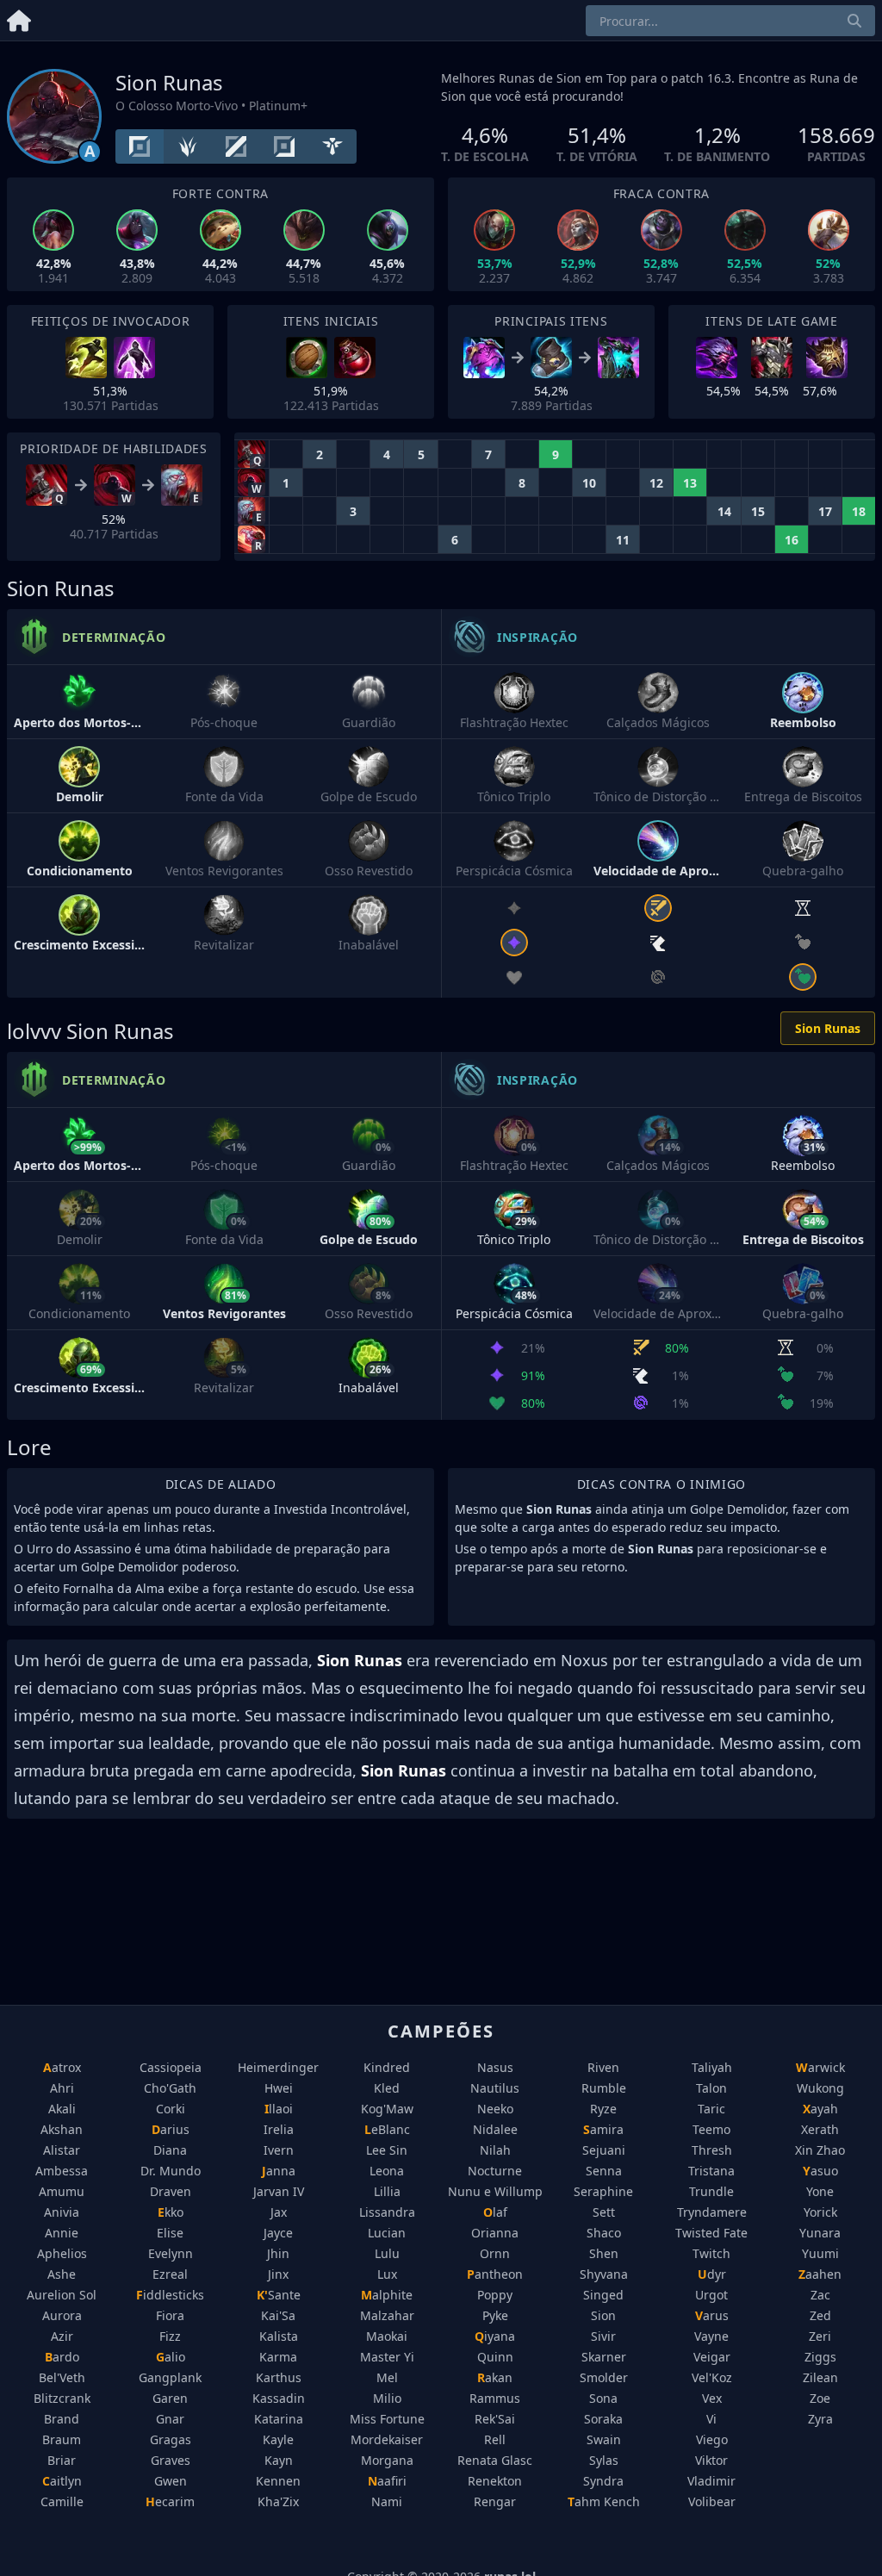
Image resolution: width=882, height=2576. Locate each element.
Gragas (171, 2439)
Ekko (171, 2212)
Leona (387, 2171)
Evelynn (171, 2253)
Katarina (279, 2419)
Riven (603, 2067)
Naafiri (387, 2481)
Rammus (495, 2398)
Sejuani (604, 2150)
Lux (387, 2274)
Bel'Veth (62, 2377)
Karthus (279, 2377)
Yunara (820, 2233)
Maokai (387, 2336)
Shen (604, 2253)
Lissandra (387, 2212)
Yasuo (820, 2171)
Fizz (170, 2336)
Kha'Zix (278, 2501)
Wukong (820, 2088)
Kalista (279, 2336)
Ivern (279, 2150)
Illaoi (279, 2109)
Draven (171, 2191)
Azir (62, 2336)
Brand (62, 2419)
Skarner (604, 2357)
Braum (62, 2439)
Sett (604, 2212)
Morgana (387, 2460)
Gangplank (170, 2377)
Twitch (711, 2253)
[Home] (19, 18)
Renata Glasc (495, 2460)
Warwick (820, 2067)
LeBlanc (387, 2129)
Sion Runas (828, 1028)
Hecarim (170, 2501)
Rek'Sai (495, 2419)
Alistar (62, 2150)
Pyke (495, 2315)
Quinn (495, 2357)
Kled (387, 2088)
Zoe (820, 2398)
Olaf (495, 2212)
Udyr (712, 2274)
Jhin (278, 2253)
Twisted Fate (711, 2233)
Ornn (495, 2253)
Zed (820, 2315)
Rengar (495, 2501)
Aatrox (62, 2067)
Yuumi (820, 2253)
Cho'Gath (170, 2088)
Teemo (711, 2129)
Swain (604, 2439)
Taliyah (712, 2067)
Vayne (711, 2336)
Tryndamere (712, 2212)
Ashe (62, 2274)
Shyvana (604, 2274)
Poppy (495, 2295)
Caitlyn (62, 2481)
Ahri (62, 2088)
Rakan (495, 2377)
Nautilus (495, 2088)
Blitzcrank (62, 2398)
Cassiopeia (171, 2067)
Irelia (279, 2129)
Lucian (387, 2233)
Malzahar (387, 2315)
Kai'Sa (278, 2315)
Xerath (820, 2129)
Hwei (279, 2088)
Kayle (278, 2439)
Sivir (603, 2336)
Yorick (820, 2212)
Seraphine (603, 2191)
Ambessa (62, 2171)
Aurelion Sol (62, 2295)
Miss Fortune (387, 2419)
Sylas (604, 2460)
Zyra (820, 2419)
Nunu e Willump (495, 2191)
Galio (171, 2357)
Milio (387, 2398)
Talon (711, 2088)
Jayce (278, 2233)
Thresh (712, 2150)
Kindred (387, 2067)
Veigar (712, 2357)
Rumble (604, 2088)
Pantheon (495, 2274)
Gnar (170, 2419)
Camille (62, 2501)
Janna (279, 2171)
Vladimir (711, 2481)
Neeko (495, 2109)
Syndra (603, 2481)
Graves (171, 2460)
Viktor (711, 2460)
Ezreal (170, 2274)
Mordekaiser (387, 2439)
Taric (711, 2109)
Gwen (171, 2481)
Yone (820, 2191)
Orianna (495, 2233)
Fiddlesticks (170, 2295)
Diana (170, 2150)
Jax (279, 2212)
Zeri (820, 2336)
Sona (603, 2398)
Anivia (62, 2212)
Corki (171, 2109)
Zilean (820, 2377)
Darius (171, 2129)
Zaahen (820, 2274)
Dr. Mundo (171, 2171)
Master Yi (387, 2357)
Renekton (495, 2481)
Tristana (711, 2171)
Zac (820, 2295)
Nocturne (495, 2171)
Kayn (279, 2460)
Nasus (495, 2067)
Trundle (711, 2191)
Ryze (603, 2109)
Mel (387, 2377)
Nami (387, 2501)
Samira (603, 2129)
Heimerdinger (278, 2067)
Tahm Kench (604, 2501)
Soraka (603, 2419)
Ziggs (820, 2357)
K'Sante (279, 2295)
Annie (62, 2233)
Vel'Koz (712, 2377)
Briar (62, 2460)
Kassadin (279, 2398)
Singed (603, 2295)
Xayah (820, 2109)
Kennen (278, 2481)
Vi (711, 2419)
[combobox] (730, 21)
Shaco (604, 2233)
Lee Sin (387, 2150)
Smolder (604, 2377)
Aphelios (62, 2253)
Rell (495, 2439)
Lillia (387, 2191)
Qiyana (495, 2336)
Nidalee (495, 2129)
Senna (604, 2171)
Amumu (62, 2191)
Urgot (711, 2295)
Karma (278, 2357)
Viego (712, 2439)
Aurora (62, 2315)
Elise (170, 2233)
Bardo (62, 2357)
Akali (62, 2109)
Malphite (387, 2295)
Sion (603, 2315)
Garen (170, 2398)
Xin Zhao (820, 2150)
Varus (712, 2315)
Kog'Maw (387, 2109)
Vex (712, 2398)
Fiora (170, 2315)
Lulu (387, 2253)
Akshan (62, 2129)
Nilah (495, 2150)
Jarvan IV (279, 2191)
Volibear (712, 2501)
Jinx (278, 2274)
